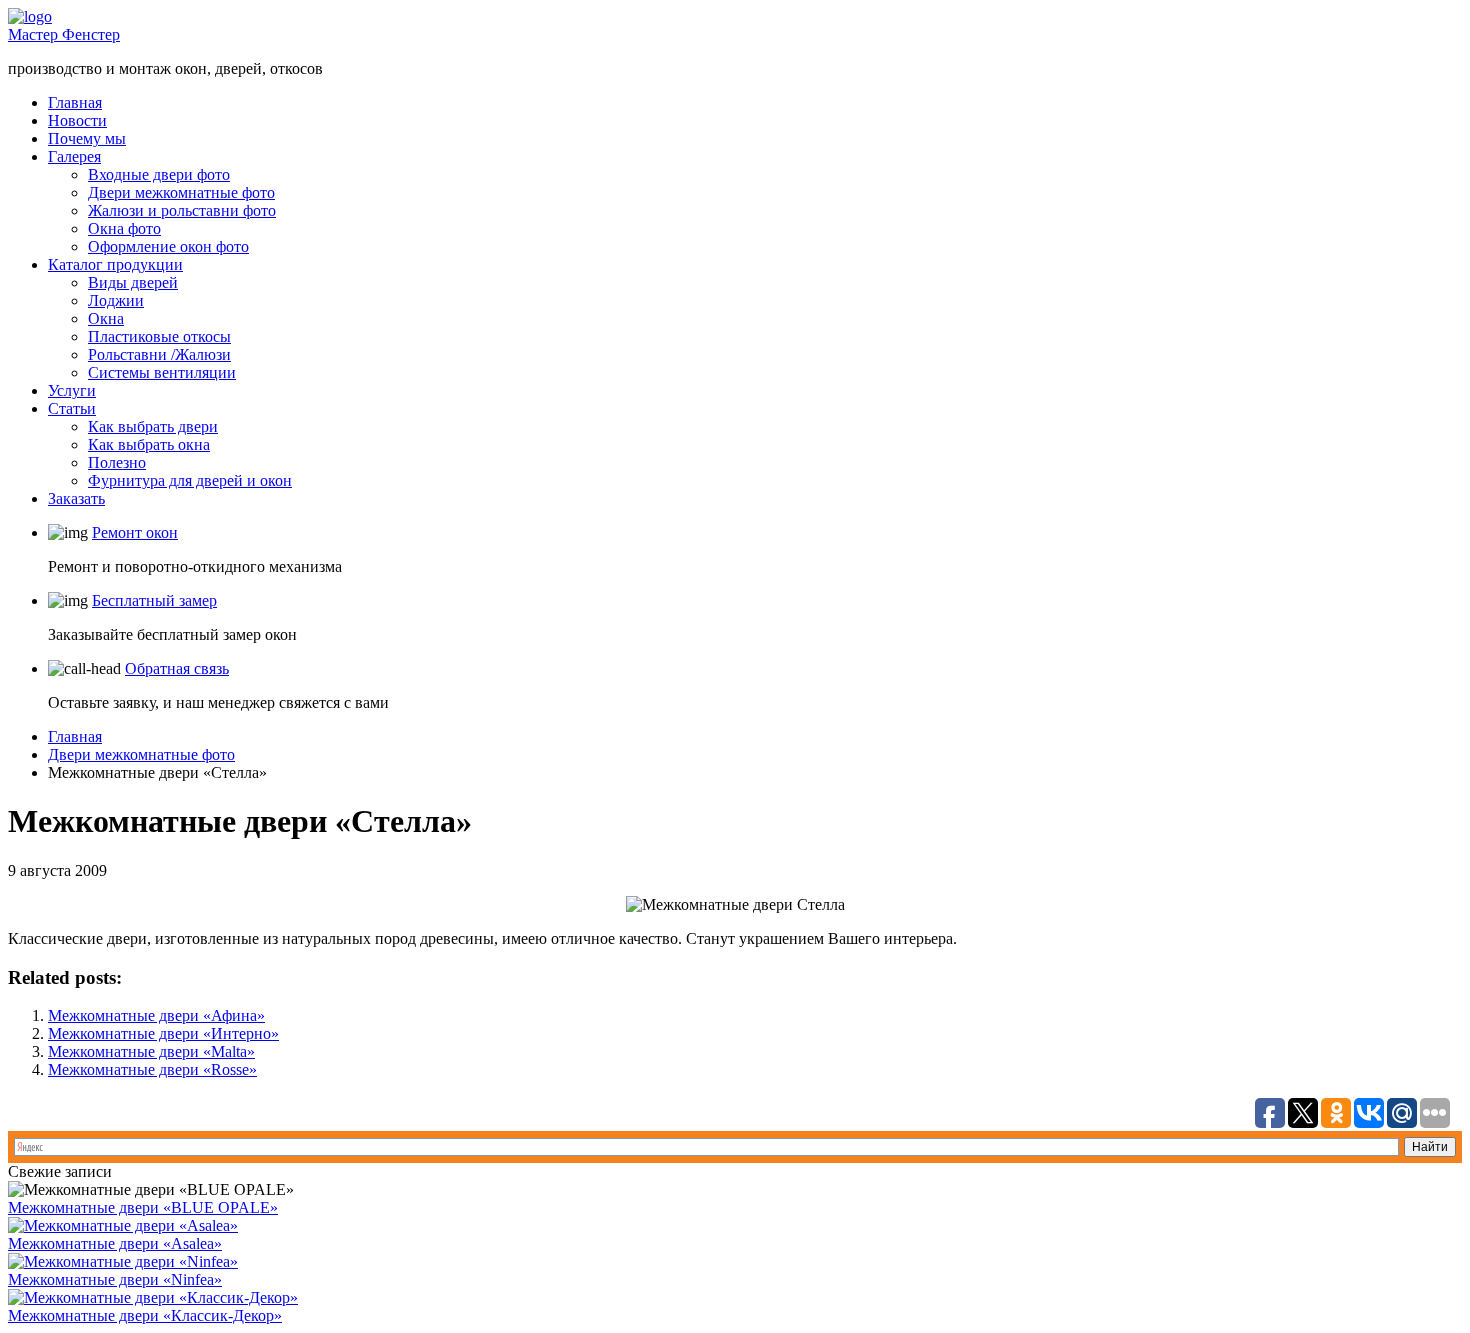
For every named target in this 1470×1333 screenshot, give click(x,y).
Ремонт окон (135, 532)
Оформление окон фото (168, 246)
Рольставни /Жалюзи (159, 354)
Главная (75, 102)
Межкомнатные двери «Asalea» (115, 1243)
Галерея (74, 156)
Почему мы (87, 138)
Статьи (72, 408)
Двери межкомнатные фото (181, 192)
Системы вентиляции (162, 372)
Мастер (64, 34)
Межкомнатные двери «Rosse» (152, 1069)
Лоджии (116, 300)
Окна (106, 318)
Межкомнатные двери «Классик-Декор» (145, 1315)
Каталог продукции (115, 264)
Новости (77, 120)
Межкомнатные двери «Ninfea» (115, 1279)
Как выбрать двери (153, 426)
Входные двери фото (159, 174)
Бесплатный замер (154, 600)
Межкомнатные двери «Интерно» (163, 1033)
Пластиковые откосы (159, 336)
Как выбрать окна (149, 444)
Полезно (117, 462)
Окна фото (124, 228)
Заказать (76, 498)
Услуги (72, 390)
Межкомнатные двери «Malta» (151, 1051)
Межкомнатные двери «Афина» (156, 1015)
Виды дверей (133, 282)
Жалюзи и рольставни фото (182, 210)
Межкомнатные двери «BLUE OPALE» (143, 1207)
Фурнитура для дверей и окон (190, 480)
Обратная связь (177, 668)
